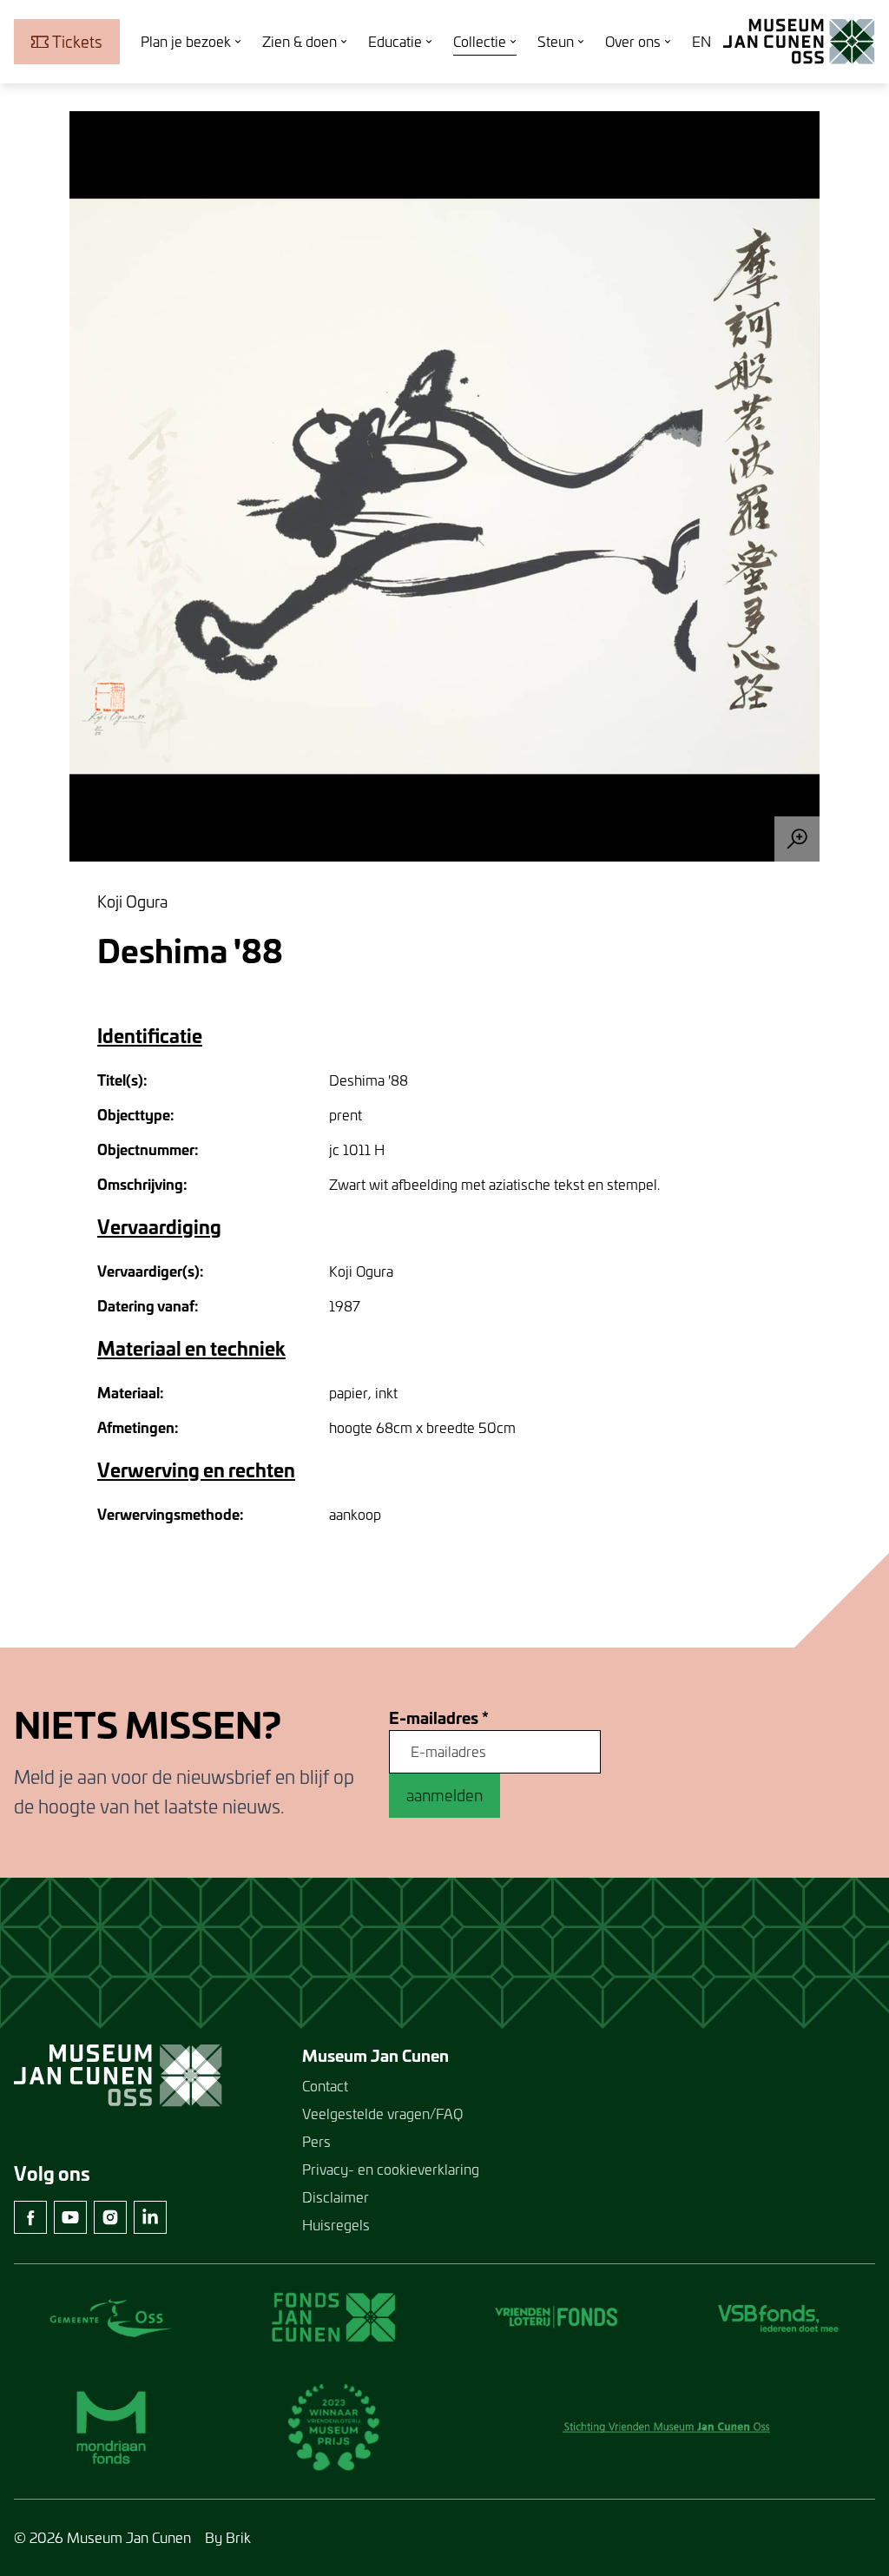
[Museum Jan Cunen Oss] (799, 42)
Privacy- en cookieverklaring (391, 2169)
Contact (325, 2086)
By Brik (228, 2537)
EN (701, 41)
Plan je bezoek (186, 41)
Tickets (77, 42)
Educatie (395, 41)
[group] (444, 486)
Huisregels (336, 2225)
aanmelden (444, 1795)
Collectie (480, 41)
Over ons (633, 41)
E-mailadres (439, 1718)
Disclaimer (336, 2197)
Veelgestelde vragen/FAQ (382, 2114)
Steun (556, 41)
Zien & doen (300, 41)
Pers (316, 2141)
